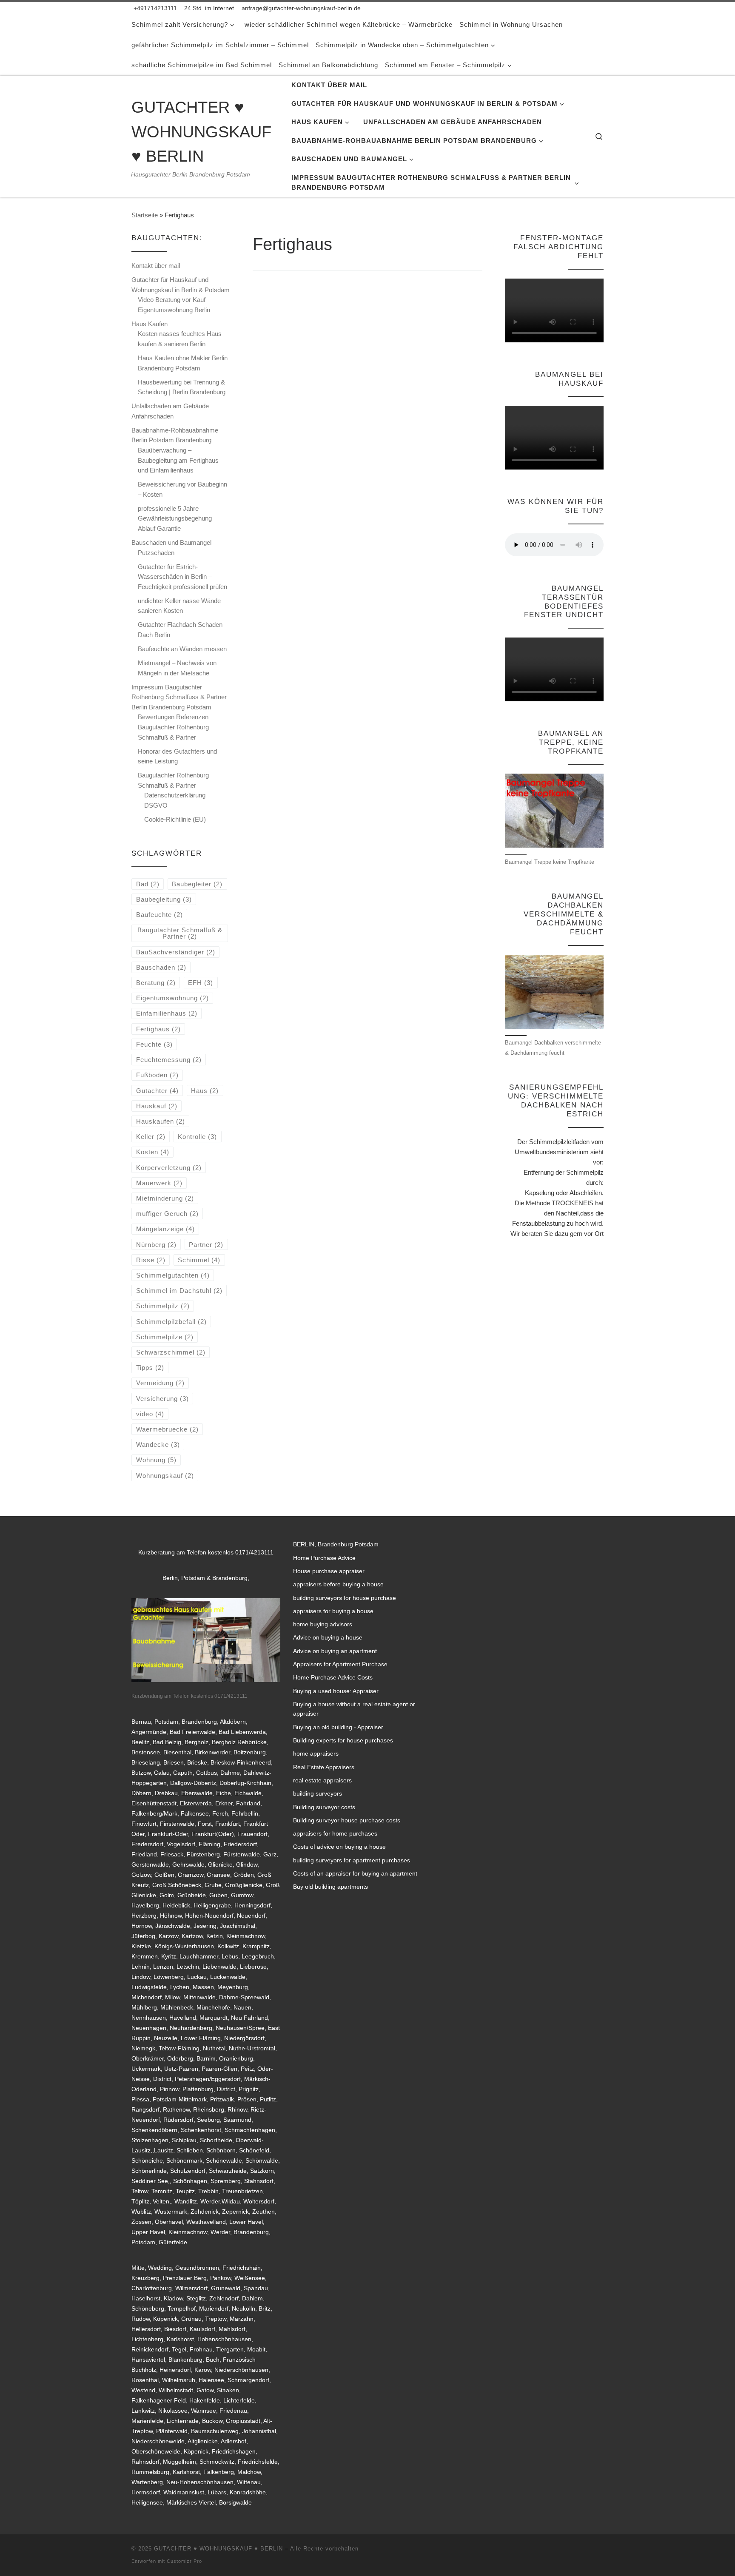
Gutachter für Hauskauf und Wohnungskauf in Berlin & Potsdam (181, 285)
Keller (151, 1137)
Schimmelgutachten (173, 1275)
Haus (205, 1091)
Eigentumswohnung (172, 998)
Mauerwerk (159, 1183)
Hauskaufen (161, 1121)
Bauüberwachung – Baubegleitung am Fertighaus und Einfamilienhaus (178, 460)
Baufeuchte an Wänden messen (182, 649)
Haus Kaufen (150, 324)
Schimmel (199, 1260)
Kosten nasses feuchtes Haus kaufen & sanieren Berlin (180, 339)
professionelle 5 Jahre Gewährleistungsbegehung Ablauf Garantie (175, 518)
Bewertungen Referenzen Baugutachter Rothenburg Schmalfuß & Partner (173, 727)
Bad (148, 884)
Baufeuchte (160, 915)
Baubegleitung (164, 899)
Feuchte (154, 1044)
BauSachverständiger (176, 952)
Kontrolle (197, 1137)
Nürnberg (156, 1245)
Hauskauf (157, 1106)
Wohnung (156, 1460)
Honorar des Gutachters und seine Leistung (177, 756)
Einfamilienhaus (167, 1013)
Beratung (156, 983)
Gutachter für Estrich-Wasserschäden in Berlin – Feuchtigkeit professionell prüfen (182, 577)
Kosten (153, 1152)
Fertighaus (158, 1029)
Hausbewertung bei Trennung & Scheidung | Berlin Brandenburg (182, 387)
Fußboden (157, 1075)
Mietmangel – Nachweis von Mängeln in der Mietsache (177, 668)
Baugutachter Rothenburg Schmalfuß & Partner (173, 780)
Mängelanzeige (165, 1229)
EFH (201, 983)
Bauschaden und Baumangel (171, 542)
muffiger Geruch (167, 1214)
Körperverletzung (169, 1168)
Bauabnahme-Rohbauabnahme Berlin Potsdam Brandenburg (175, 435)
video (150, 1414)
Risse (151, 1260)
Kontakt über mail (156, 266)
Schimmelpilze (165, 1337)
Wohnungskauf (165, 1476)
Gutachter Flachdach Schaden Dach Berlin (180, 630)
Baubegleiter (197, 884)
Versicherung (162, 1399)
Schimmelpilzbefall (171, 1322)
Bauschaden (161, 967)
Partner (206, 1245)
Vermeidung (160, 1383)
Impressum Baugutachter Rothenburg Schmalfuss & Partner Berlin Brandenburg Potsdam (179, 697)
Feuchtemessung (169, 1060)
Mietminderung (165, 1198)
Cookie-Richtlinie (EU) (175, 819)
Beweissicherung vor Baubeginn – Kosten (182, 489)
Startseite (145, 215)
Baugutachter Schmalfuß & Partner (180, 933)
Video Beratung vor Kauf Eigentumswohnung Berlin (174, 305)
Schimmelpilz (163, 1306)
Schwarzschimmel (171, 1352)
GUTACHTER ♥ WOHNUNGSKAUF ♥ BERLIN (218, 2549)
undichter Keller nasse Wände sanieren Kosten (179, 606)
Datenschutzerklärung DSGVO (175, 800)
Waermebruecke (167, 1429)
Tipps (150, 1368)
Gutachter (157, 1091)
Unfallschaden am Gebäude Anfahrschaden (170, 411)
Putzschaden (156, 553)
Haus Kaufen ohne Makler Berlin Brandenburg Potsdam (183, 363)
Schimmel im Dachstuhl (179, 1291)
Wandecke (158, 1445)
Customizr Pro (184, 2561)
